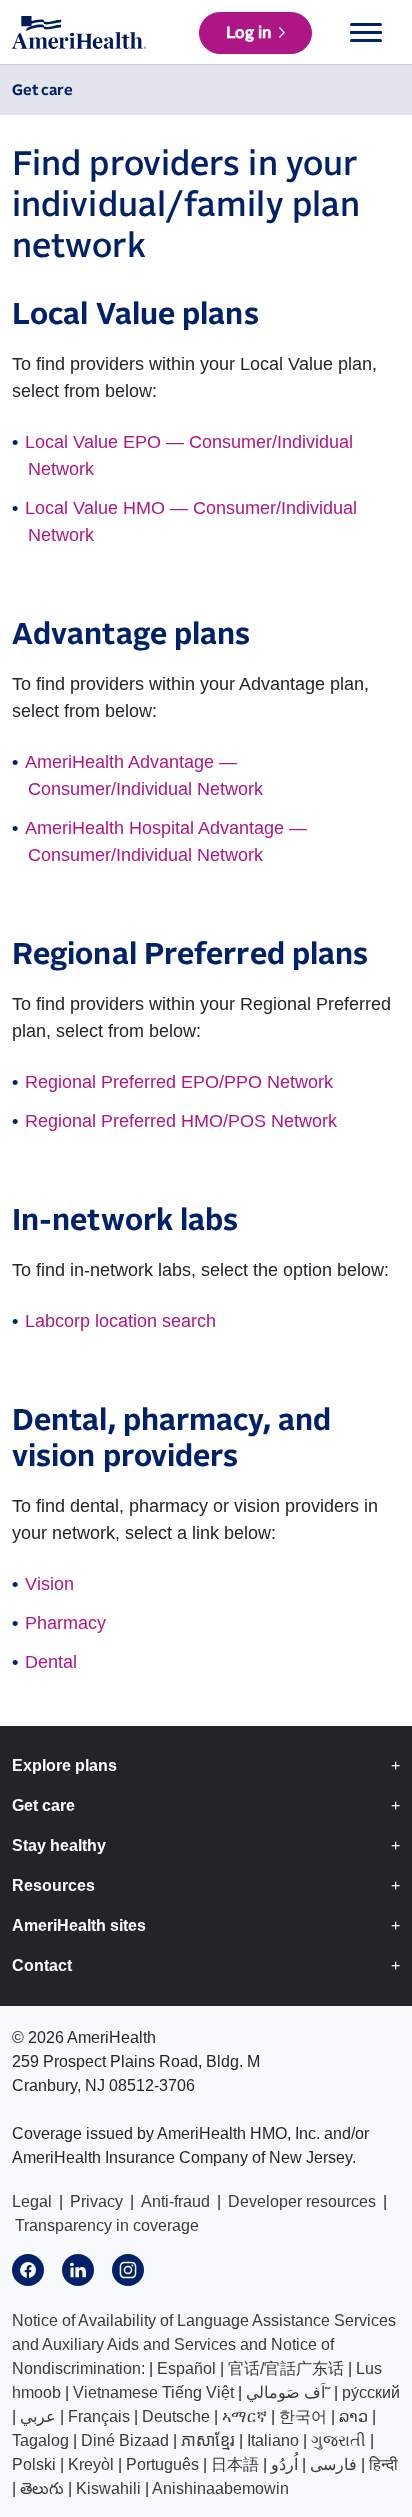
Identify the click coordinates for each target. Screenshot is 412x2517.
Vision (49, 1584)
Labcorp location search (120, 1321)
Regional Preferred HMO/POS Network (181, 1121)
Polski (34, 2464)
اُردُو (284, 2464)
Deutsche (176, 2416)
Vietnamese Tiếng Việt (153, 2392)
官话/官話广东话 (286, 2368)
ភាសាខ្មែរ (208, 2440)
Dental (51, 1662)
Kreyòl (91, 2464)
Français (99, 2416)
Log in (248, 33)
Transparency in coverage (107, 2225)
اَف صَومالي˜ (288, 2392)
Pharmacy (65, 1623)
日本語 (235, 2464)
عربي (38, 2416)
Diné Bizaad (125, 2440)
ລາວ (353, 2416)
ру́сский (371, 2392)
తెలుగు (42, 2488)
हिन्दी (383, 2464)
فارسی (333, 2464)
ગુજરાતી (338, 2440)
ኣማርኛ (244, 2416)
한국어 (303, 2416)
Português (162, 2464)
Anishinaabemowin (220, 2488)
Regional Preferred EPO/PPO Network (179, 1082)
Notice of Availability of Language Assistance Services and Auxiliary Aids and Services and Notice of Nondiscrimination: (204, 2344)
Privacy (96, 2201)
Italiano (273, 2440)
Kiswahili (108, 2488)
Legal (32, 2201)
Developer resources (302, 2201)
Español (186, 2368)
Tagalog (40, 2440)
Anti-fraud (175, 2201)
